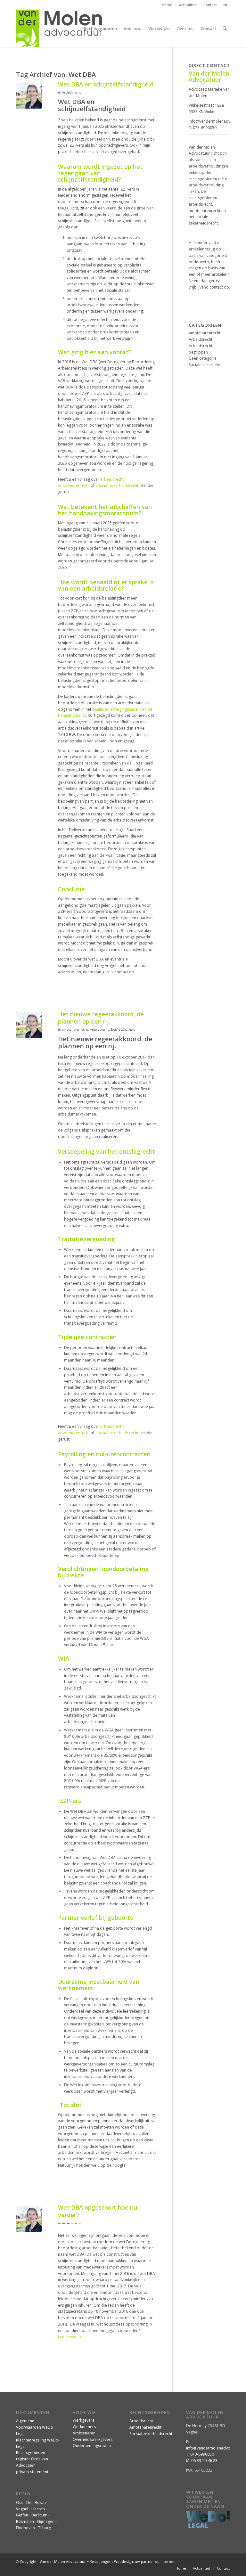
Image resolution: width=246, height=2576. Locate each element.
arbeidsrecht (112, 479)
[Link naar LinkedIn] (225, 5)
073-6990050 (205, 128)
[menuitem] (167, 5)
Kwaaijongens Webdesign (111, 2561)
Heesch (38, 2509)
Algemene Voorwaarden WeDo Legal (35, 2427)
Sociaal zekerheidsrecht (151, 2434)
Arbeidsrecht (72, 92)
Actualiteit (188, 5)
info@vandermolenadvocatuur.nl (216, 2448)
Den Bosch (36, 2502)
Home (167, 5)
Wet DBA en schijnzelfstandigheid (106, 84)
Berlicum (39, 2515)
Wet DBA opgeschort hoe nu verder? (98, 2211)
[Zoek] (225, 29)
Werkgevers (83, 2420)
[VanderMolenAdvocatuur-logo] (59, 29)
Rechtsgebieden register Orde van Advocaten (32, 2459)
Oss (20, 2502)
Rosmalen (25, 2521)
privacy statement (32, 2472)
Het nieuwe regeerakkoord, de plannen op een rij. (101, 1018)
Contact (210, 5)
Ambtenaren (84, 2433)
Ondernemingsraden (92, 2445)
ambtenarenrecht (74, 485)
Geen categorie (203, 358)
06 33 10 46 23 (204, 2461)
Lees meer (67, 2337)
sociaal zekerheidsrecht (117, 485)
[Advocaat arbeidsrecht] (29, 96)
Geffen (22, 2515)
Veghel (22, 2509)
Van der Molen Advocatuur (63, 2561)
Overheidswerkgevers (93, 2439)
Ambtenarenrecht (145, 2427)
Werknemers (84, 2427)
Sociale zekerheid (123, 1030)
